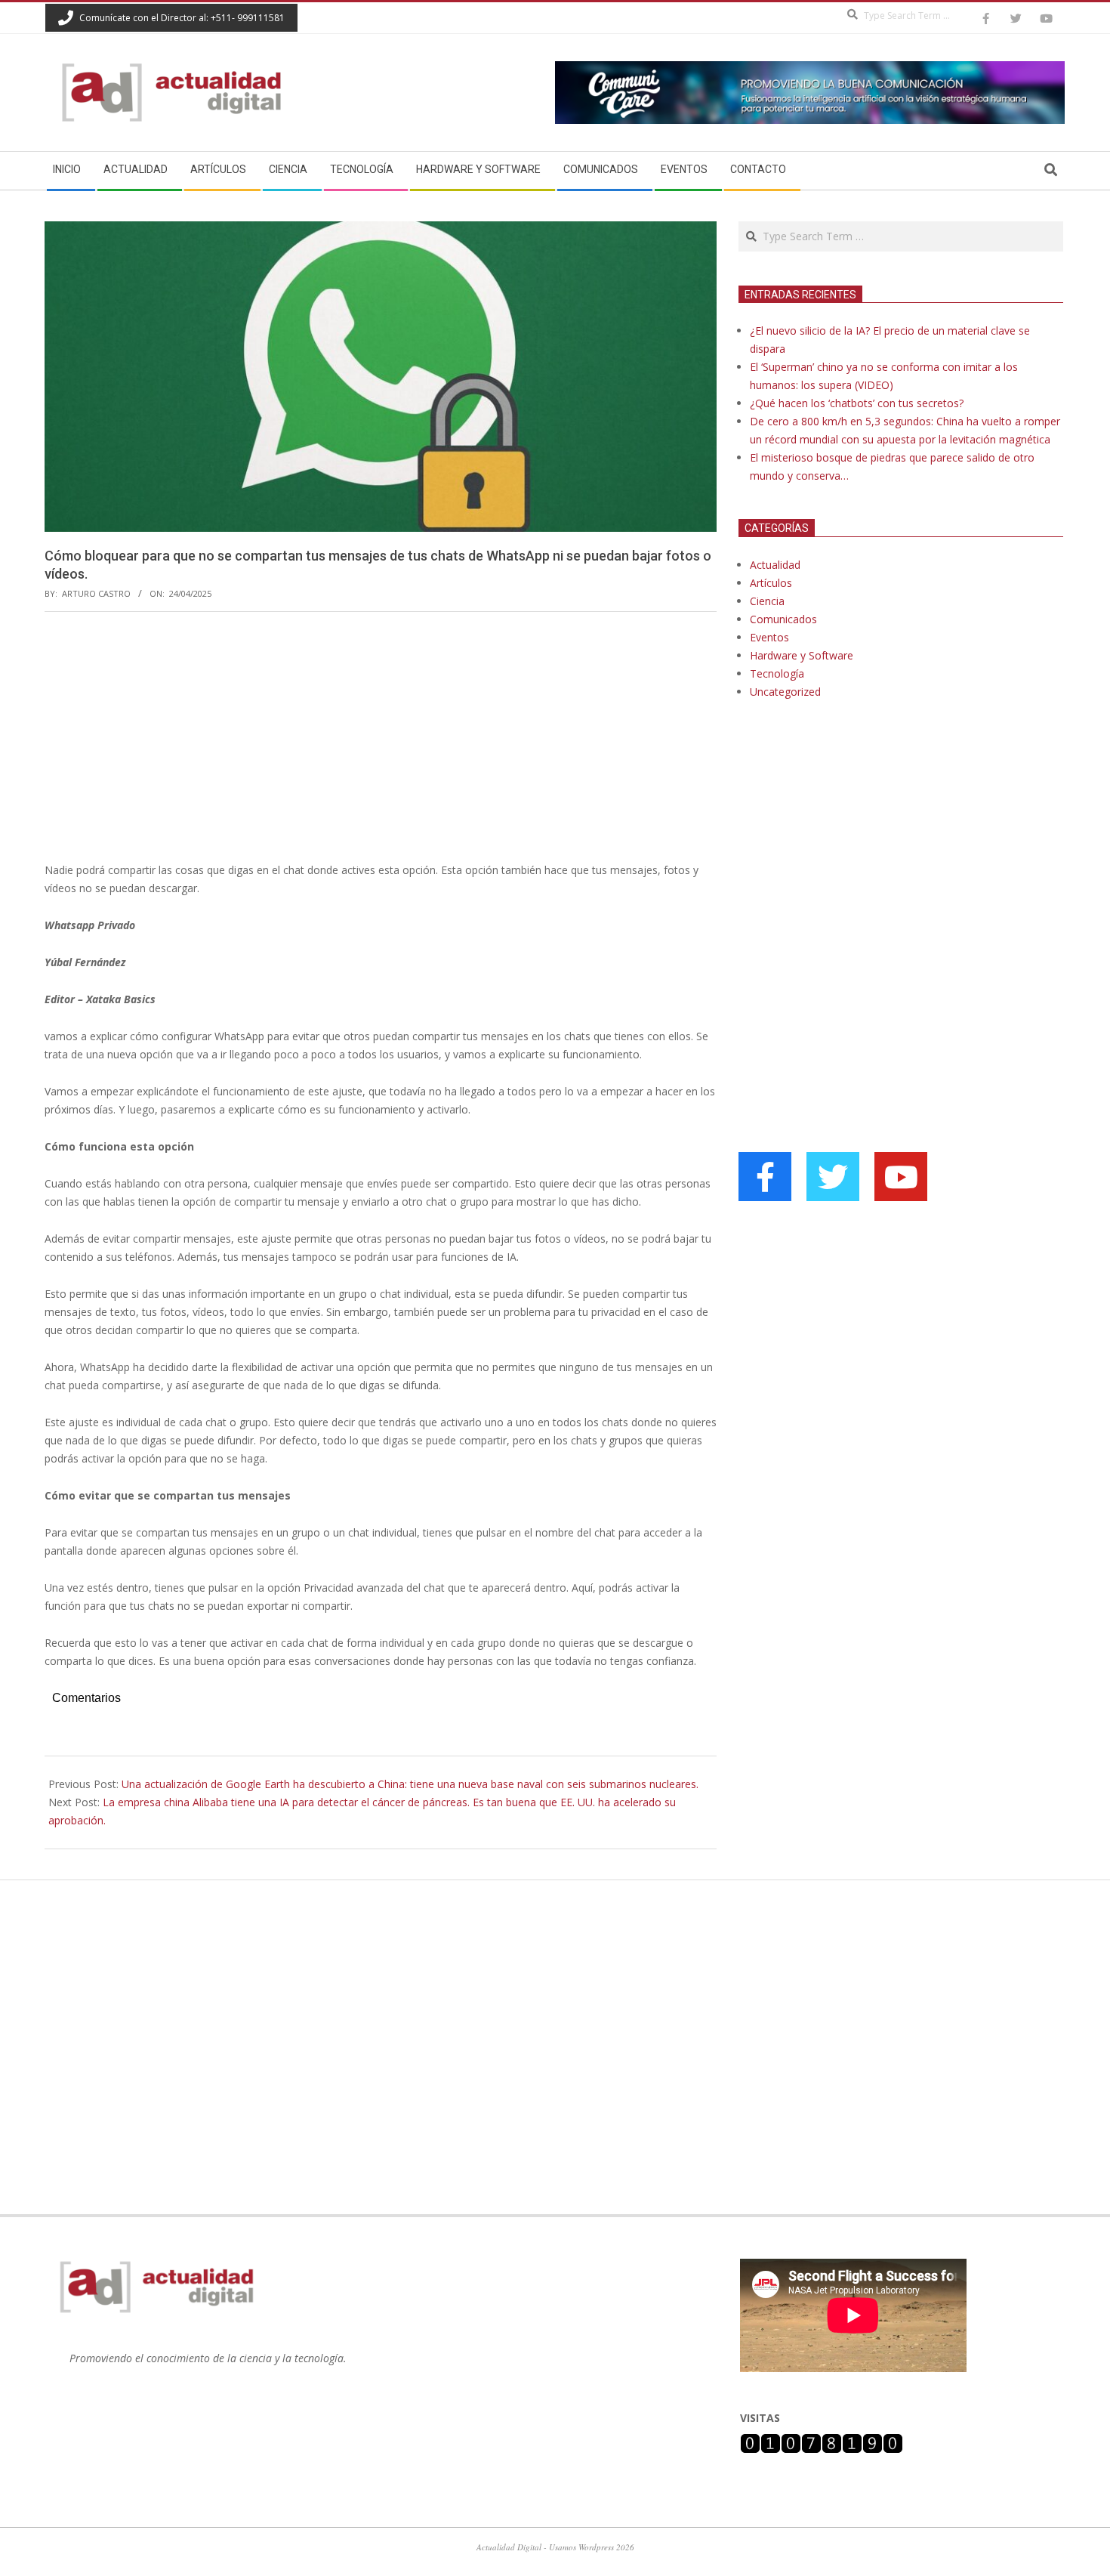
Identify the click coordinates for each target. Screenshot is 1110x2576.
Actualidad (775, 565)
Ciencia (767, 601)
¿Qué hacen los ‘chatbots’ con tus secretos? (857, 403)
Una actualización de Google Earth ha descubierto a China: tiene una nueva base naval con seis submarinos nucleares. (410, 1784)
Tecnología (777, 673)
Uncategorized (785, 692)
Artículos (771, 583)
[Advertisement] (381, 737)
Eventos (769, 637)
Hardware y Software (802, 655)
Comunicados (783, 619)
